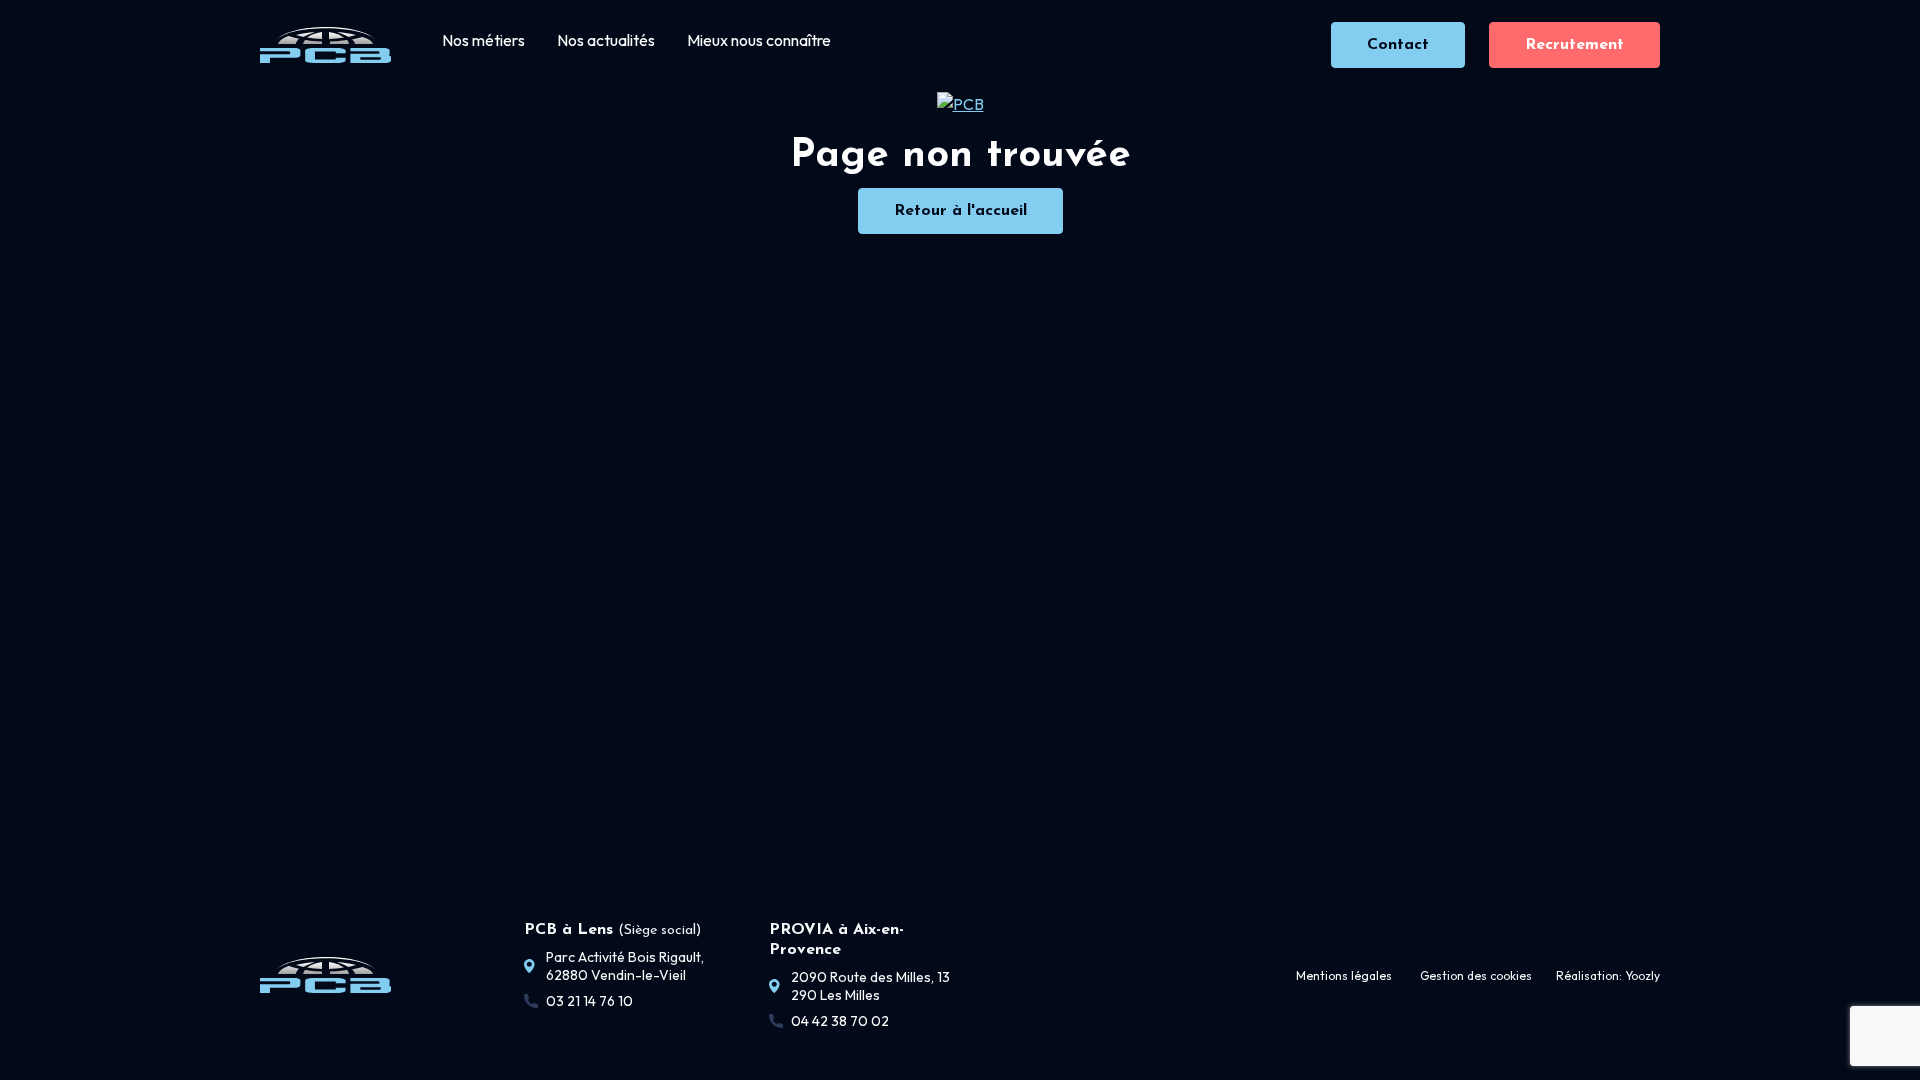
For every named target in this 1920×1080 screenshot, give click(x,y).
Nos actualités (606, 40)
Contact (1398, 45)
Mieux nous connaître (759, 40)
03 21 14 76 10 (589, 1001)
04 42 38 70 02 (840, 1021)
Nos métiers (483, 40)
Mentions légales (1344, 975)
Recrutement (1574, 45)
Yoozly (1642, 975)
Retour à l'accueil (960, 211)
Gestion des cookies (1476, 975)
